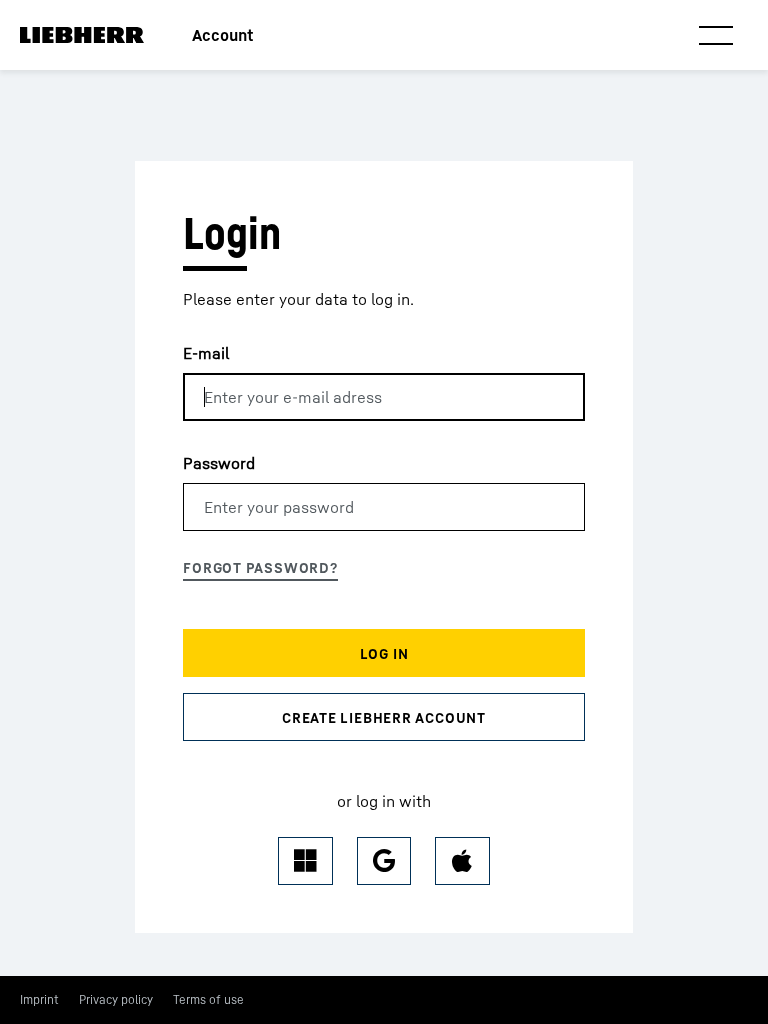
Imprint (39, 999)
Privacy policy (116, 999)
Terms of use (208, 999)
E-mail (206, 353)
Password (219, 463)
